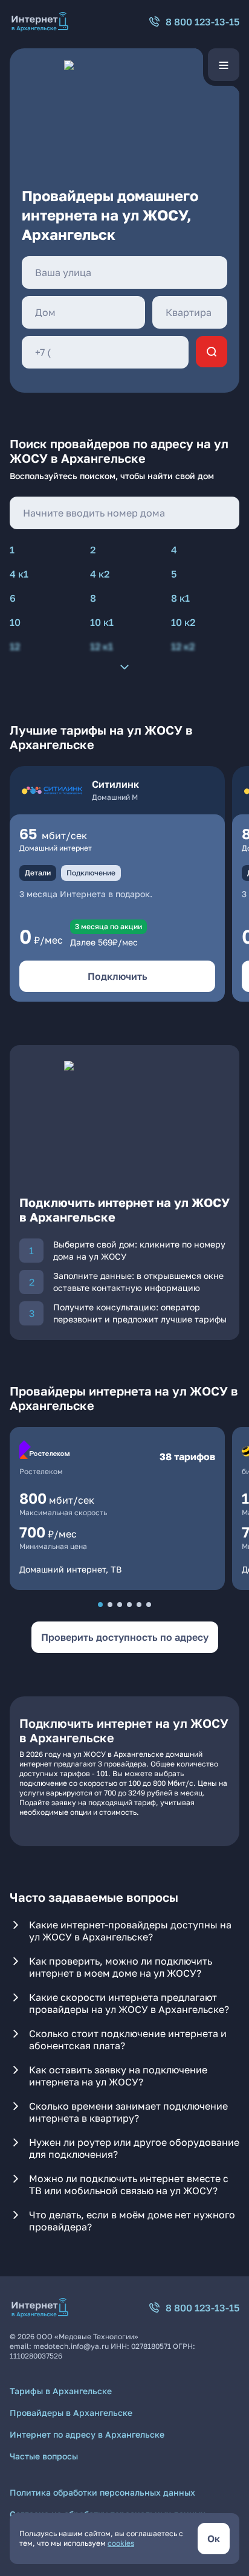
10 (15, 622)
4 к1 (19, 574)
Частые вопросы (44, 2456)
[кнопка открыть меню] (224, 65)
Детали (38, 873)
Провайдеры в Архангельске (71, 2413)
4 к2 (100, 574)
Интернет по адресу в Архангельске (87, 2434)
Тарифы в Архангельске (61, 2391)
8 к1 (180, 598)
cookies (121, 2543)
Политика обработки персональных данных (102, 2492)
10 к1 (102, 622)
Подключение (91, 873)
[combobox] (124, 272)
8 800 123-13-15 (202, 22)
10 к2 (183, 622)
